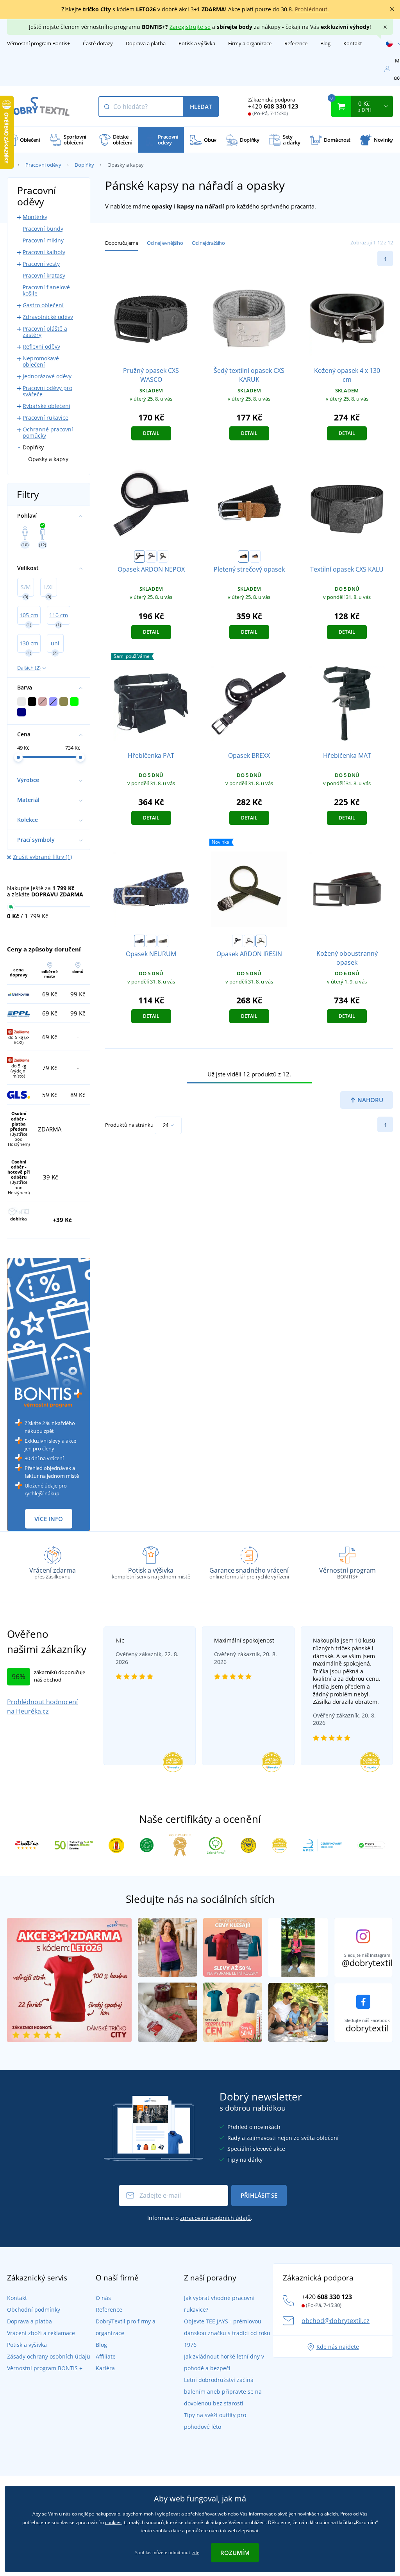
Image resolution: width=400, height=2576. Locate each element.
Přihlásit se (259, 2195)
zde (196, 2552)
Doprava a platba (146, 43)
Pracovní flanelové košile (46, 290)
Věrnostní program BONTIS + (45, 2368)
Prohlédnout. (312, 9)
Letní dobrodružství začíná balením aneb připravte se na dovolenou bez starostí (223, 2392)
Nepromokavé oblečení (41, 361)
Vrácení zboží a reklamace (41, 2333)
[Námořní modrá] (255, 556)
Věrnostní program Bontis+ (38, 43)
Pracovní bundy (43, 229)
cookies (113, 2522)
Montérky (35, 217)
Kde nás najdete (338, 2347)
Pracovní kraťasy (44, 275)
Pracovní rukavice (46, 418)
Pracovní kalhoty (44, 252)
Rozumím (235, 2553)
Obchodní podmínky (34, 2310)
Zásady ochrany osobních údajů (49, 2356)
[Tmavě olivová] (163, 941)
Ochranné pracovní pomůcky (48, 432)
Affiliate (106, 2356)
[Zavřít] (392, 9)
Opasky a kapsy (48, 459)
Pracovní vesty (41, 264)
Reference (296, 43)
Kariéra (105, 2368)
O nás (103, 2298)
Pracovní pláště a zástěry (45, 332)
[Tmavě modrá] (139, 941)
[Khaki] (163, 556)
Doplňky (84, 165)
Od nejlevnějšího (165, 243)
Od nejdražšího (208, 243)
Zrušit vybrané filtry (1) (42, 857)
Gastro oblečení (43, 305)
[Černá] (139, 556)
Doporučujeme (121, 243)
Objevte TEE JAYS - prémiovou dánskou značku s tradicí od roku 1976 (227, 2333)
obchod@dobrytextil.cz (336, 2321)
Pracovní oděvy (43, 165)
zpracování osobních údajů (215, 2218)
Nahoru (370, 1100)
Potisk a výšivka (197, 43)
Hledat (201, 107)
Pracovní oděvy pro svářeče (47, 391)
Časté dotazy (98, 43)
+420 (273, 106)
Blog (325, 43)
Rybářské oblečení (46, 406)
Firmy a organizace (250, 43)
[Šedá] (151, 556)
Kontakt (353, 43)
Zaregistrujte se (190, 27)
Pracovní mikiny (43, 240)
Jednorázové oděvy (47, 376)
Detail (151, 433)
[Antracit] (151, 941)
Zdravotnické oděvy (48, 317)
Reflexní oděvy (41, 346)
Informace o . (200, 2218)
